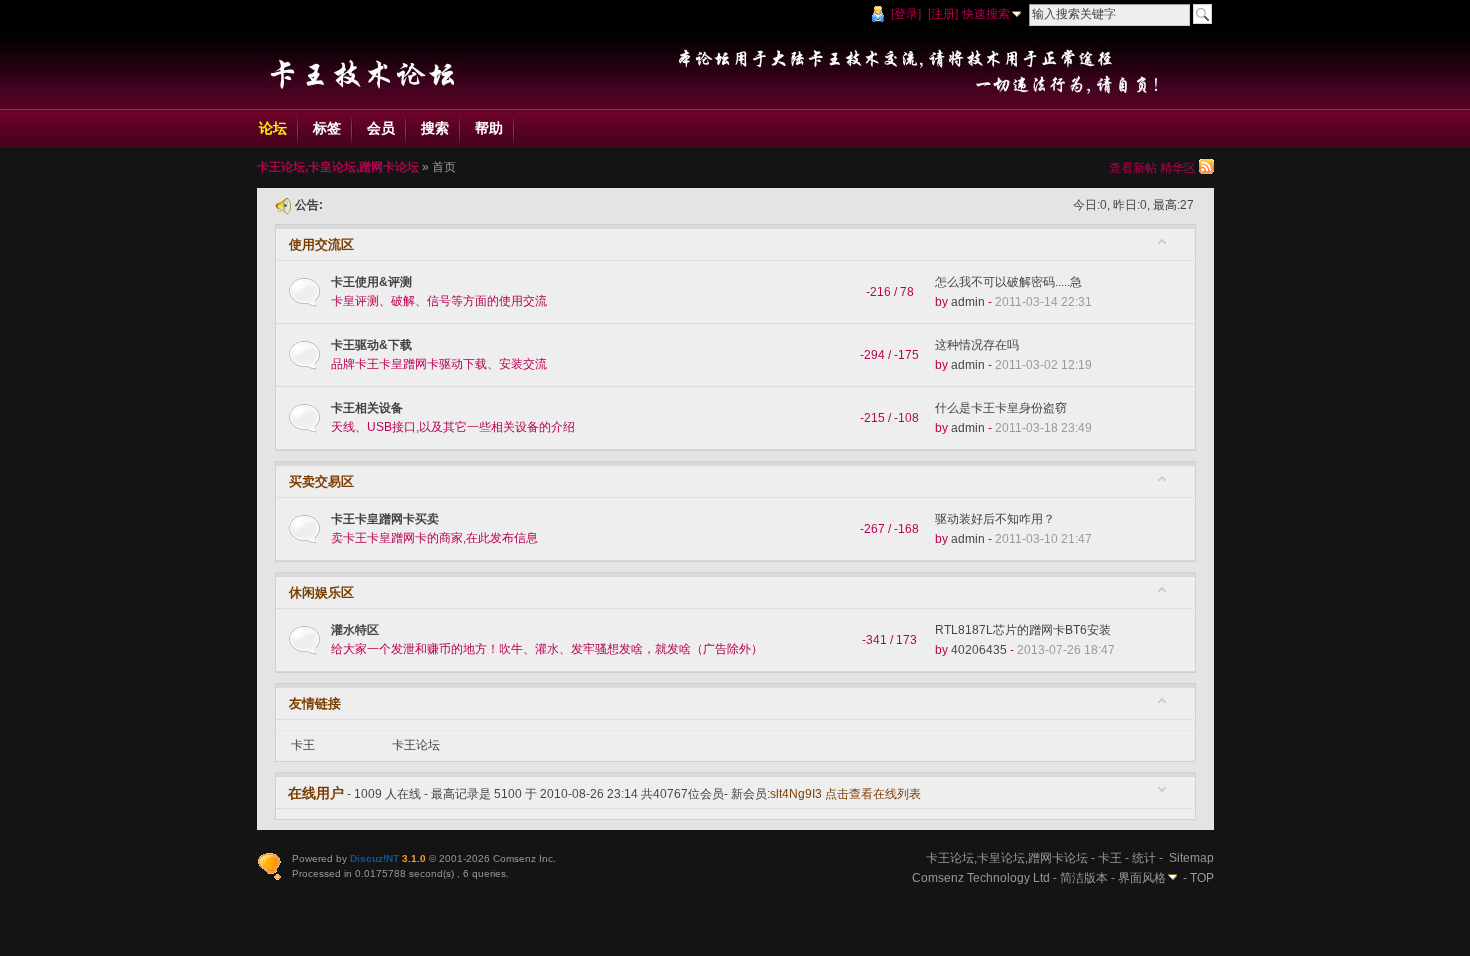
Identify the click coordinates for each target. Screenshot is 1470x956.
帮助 (489, 128)
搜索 (435, 128)
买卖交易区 (321, 481)
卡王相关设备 (367, 408)
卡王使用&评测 (371, 282)
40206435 (979, 650)
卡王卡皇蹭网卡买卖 (385, 519)
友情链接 (315, 703)
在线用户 (316, 793)
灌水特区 (355, 630)
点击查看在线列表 (873, 794)
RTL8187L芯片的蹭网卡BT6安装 (1023, 630)
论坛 (273, 128)
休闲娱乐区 (321, 592)
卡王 (303, 745)
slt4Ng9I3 (796, 794)
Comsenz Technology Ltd (981, 878)
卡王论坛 (416, 745)
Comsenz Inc (523, 858)
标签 (327, 128)
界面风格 (1142, 878)
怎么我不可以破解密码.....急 (1008, 282)
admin (968, 302)
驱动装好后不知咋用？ (995, 519)
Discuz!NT (374, 858)
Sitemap (1191, 858)
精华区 (1178, 168)
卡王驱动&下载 (371, 345)
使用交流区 (321, 244)
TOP (1202, 878)
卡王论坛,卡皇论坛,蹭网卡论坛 (338, 167)
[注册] (943, 14)
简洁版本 (1084, 878)
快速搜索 (986, 14)
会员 (381, 128)
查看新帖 (1133, 168)
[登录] (906, 14)
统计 (1144, 858)
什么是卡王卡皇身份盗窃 (1001, 408)
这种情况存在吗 (977, 345)
